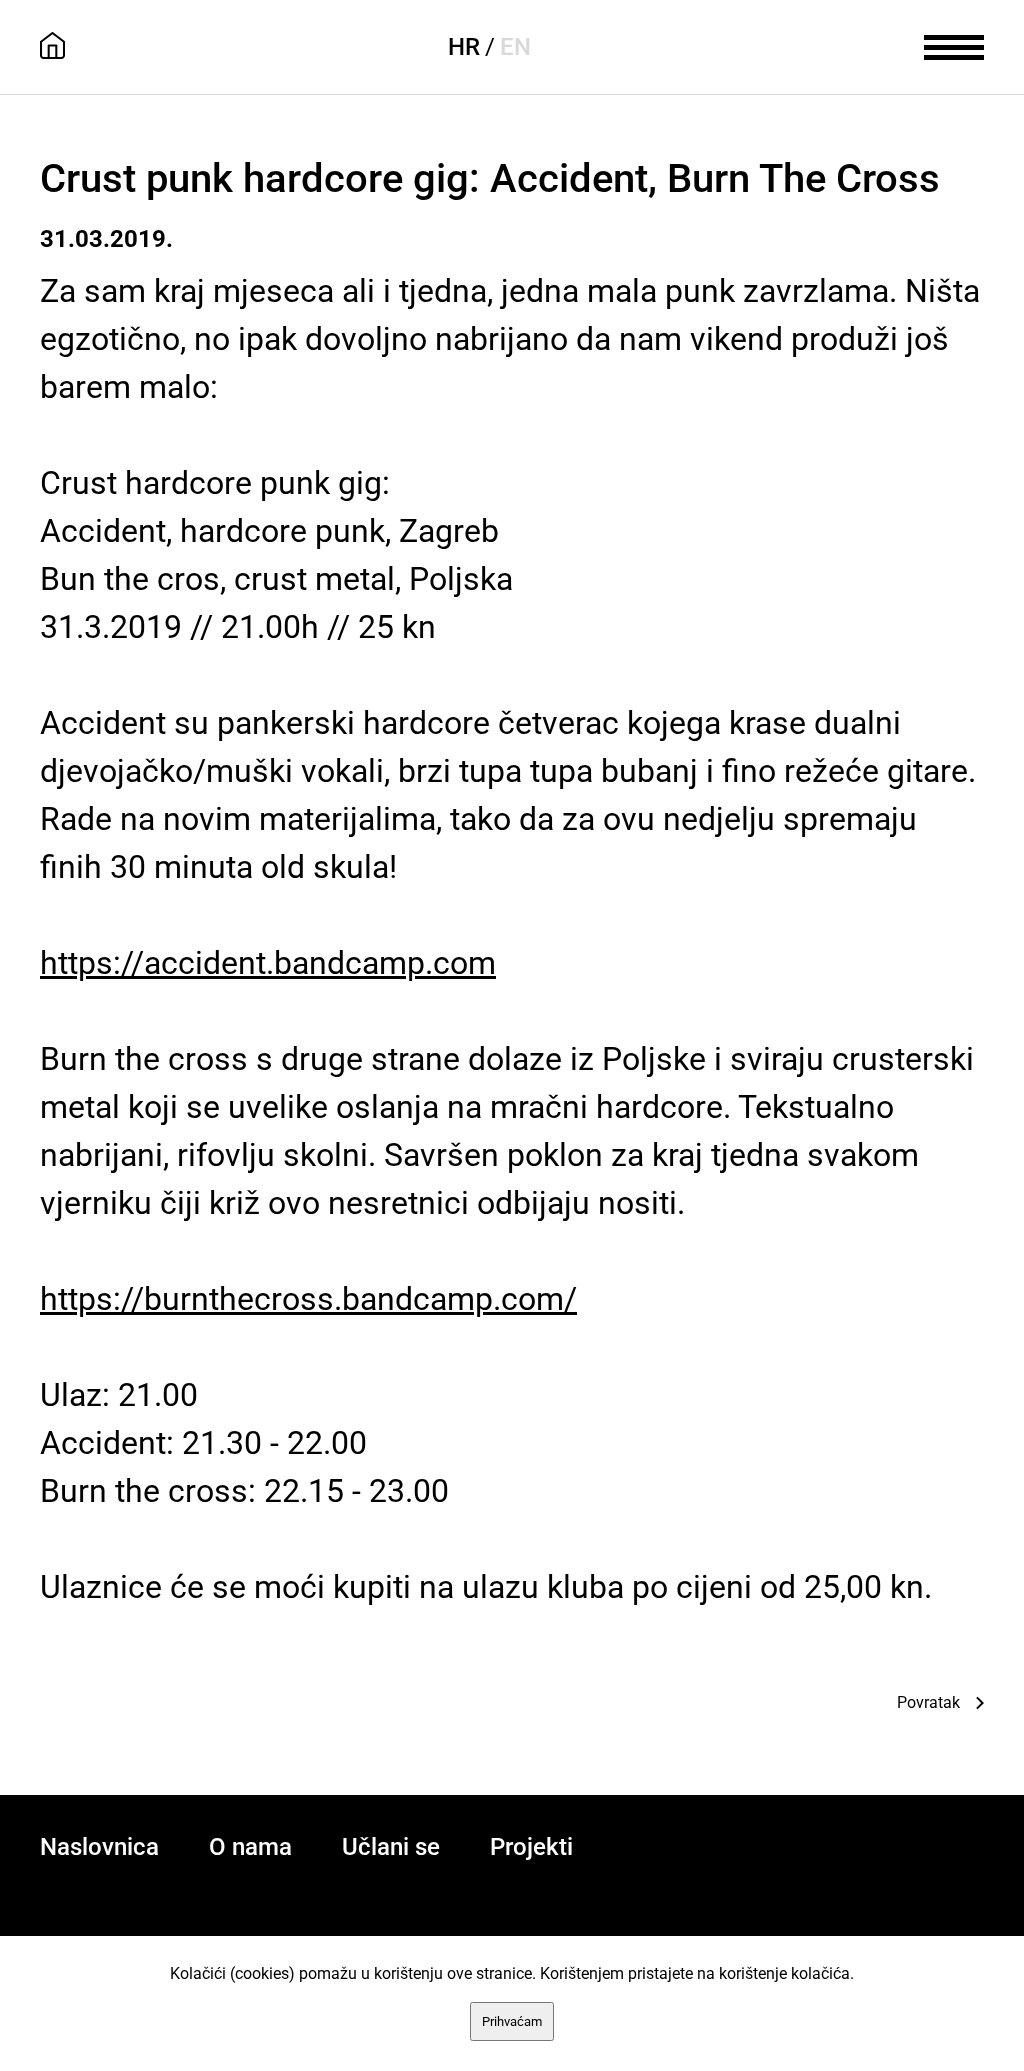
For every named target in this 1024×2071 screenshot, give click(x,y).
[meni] (954, 45)
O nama (250, 1847)
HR (464, 47)
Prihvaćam (512, 2021)
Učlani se (391, 1847)
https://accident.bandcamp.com (268, 963)
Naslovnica (99, 1847)
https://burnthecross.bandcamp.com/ (308, 1299)
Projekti (531, 1847)
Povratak (928, 1702)
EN (515, 47)
